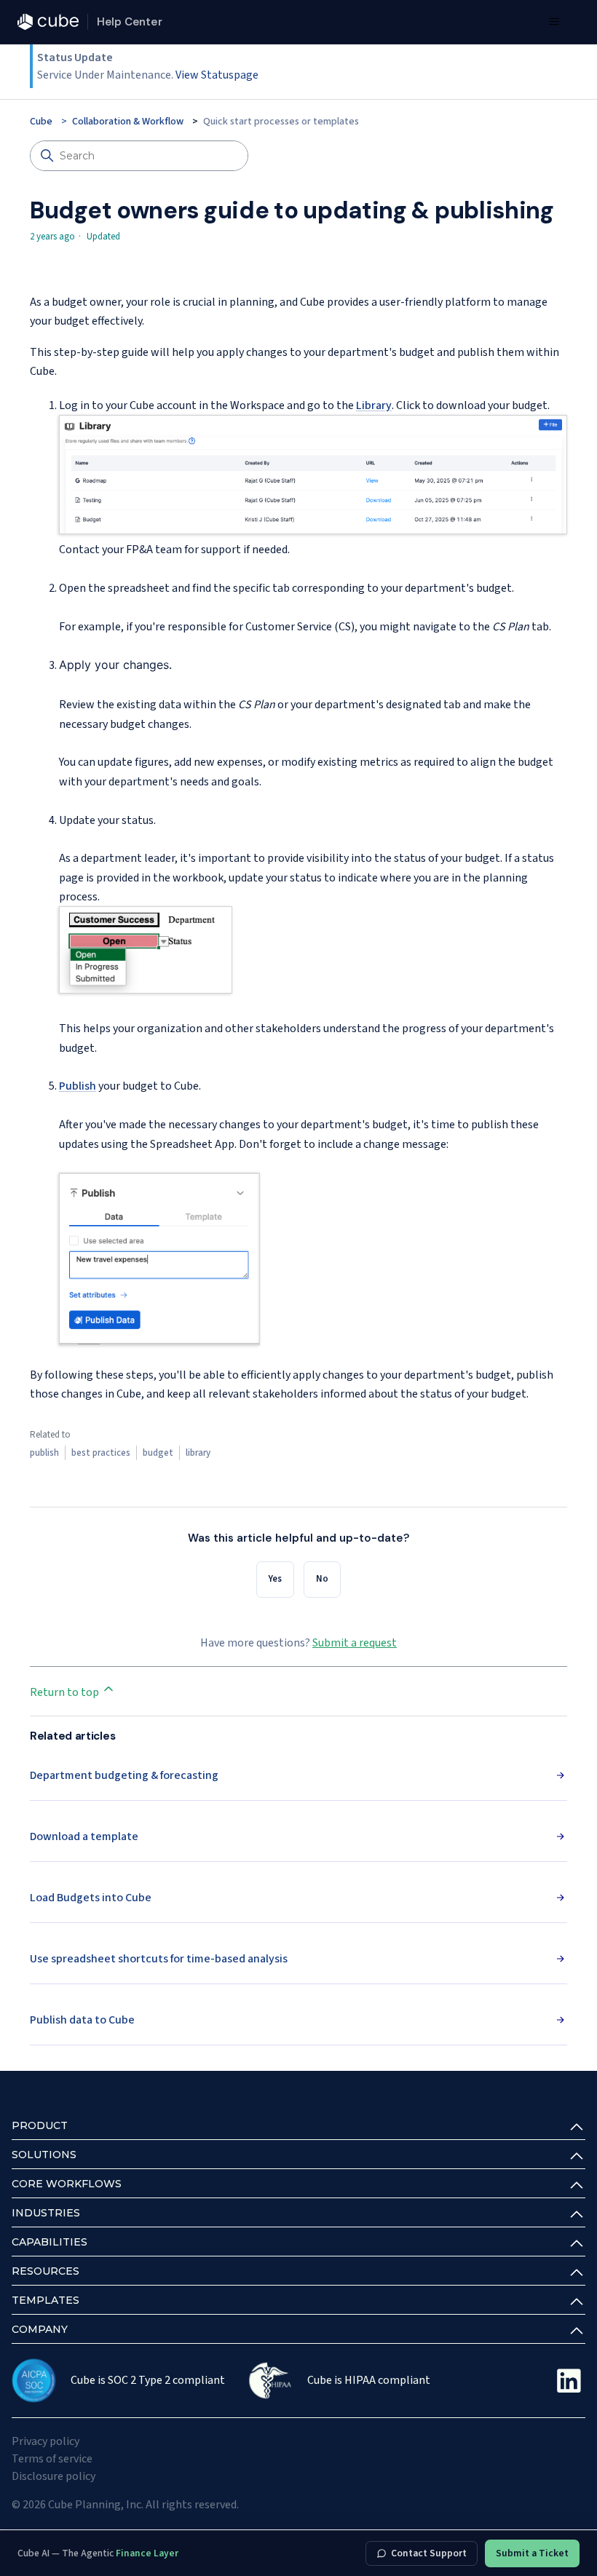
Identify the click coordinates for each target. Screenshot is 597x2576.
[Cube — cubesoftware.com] (48, 22)
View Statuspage (217, 75)
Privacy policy (46, 2441)
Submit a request (355, 1643)
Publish (78, 1086)
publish (44, 1453)
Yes (275, 1579)
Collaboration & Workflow (128, 122)
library (198, 1453)
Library (374, 405)
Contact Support (429, 2553)
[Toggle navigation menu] (554, 22)
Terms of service (52, 2459)
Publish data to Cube (82, 2020)
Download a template (84, 1836)
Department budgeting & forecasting (124, 1775)
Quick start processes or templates (281, 122)
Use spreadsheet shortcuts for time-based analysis (159, 1959)
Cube (41, 122)
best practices (101, 1453)
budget (158, 1453)
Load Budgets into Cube (91, 1898)
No (322, 1579)
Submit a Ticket (532, 2553)
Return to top (66, 1692)
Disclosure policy (54, 2476)
